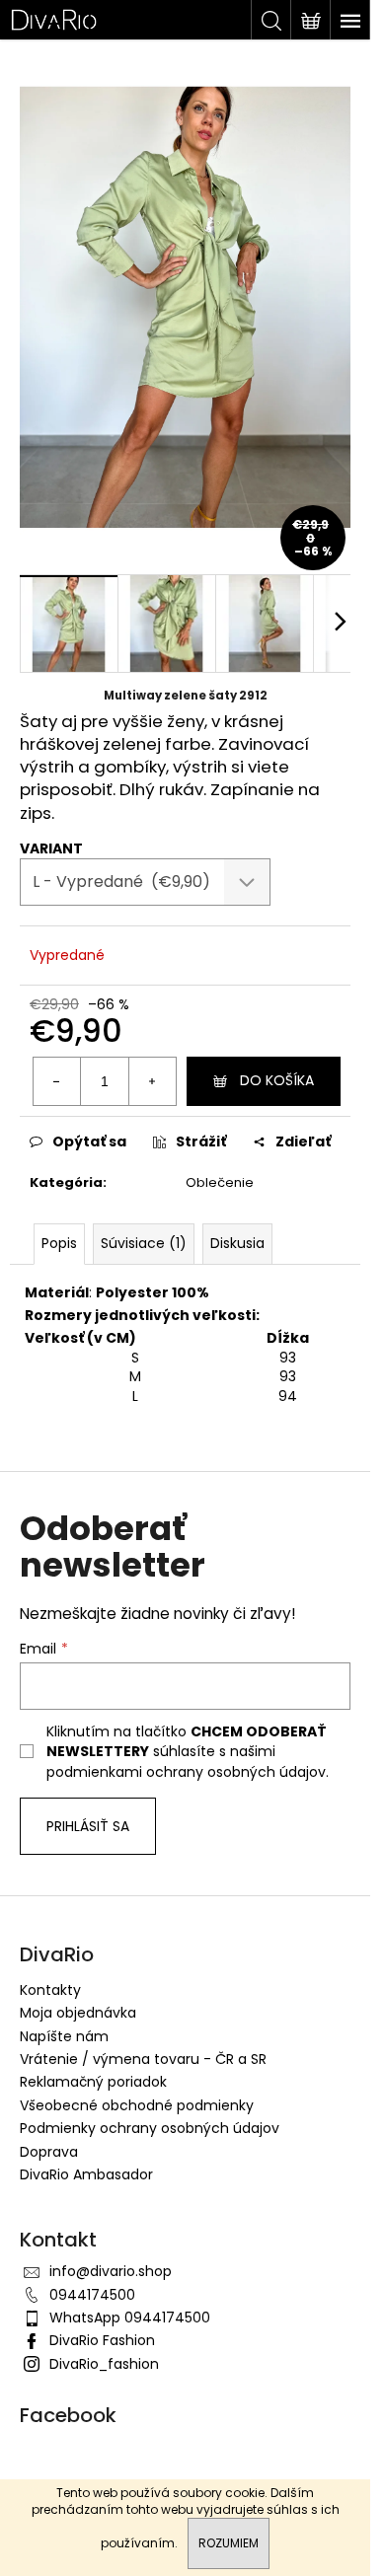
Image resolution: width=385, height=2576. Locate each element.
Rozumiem (229, 2543)
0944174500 (92, 2295)
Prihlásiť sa (88, 1826)
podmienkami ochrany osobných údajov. (190, 1772)
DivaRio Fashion (102, 2340)
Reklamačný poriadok (93, 2082)
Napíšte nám (64, 2036)
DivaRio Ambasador (86, 2174)
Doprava (49, 2152)
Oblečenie (220, 1182)
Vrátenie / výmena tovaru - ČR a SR (143, 2059)
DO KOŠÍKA (277, 1080)
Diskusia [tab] (237, 1243)
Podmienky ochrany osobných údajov (150, 2128)
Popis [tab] (59, 1243)
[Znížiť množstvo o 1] (57, 1081)
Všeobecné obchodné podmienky (137, 2105)
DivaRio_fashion (104, 2364)
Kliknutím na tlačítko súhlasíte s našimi (190, 1752)
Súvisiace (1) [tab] (144, 1243)
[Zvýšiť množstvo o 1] (152, 1081)
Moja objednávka (78, 2013)
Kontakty (50, 1990)
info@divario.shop (111, 2271)
